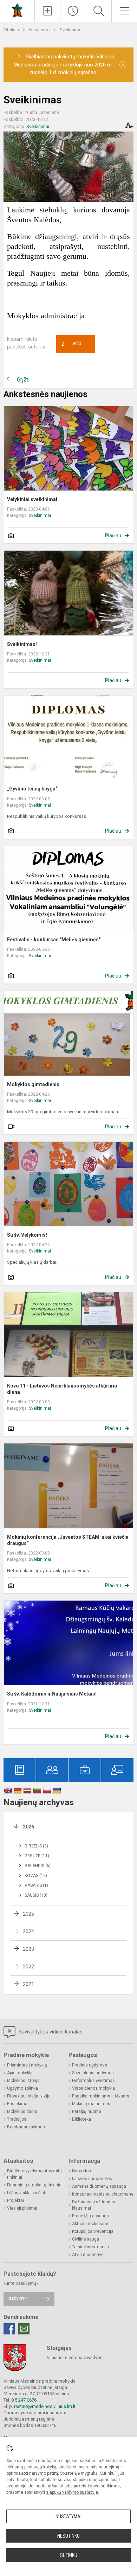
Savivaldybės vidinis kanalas (50, 2032)
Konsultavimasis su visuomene (103, 2194)
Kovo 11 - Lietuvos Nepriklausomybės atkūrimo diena (62, 1389)
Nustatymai (68, 2517)
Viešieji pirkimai (22, 2208)
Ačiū (71, 344)
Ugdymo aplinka (22, 2088)
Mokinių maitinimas (91, 2104)
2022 (28, 1967)
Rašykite (18, 2299)
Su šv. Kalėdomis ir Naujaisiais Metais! (52, 1694)
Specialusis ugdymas (93, 2073)
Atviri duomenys (88, 2255)
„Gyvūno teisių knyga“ (32, 789)
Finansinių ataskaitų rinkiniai (35, 2185)
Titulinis (12, 30)
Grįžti (23, 380)
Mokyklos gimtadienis (33, 1084)
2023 (28, 1949)
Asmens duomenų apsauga (99, 2186)
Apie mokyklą (20, 2073)
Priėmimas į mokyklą (27, 2065)
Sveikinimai (71, 30)
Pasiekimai (18, 2104)
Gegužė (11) (37, 1856)
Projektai (15, 2200)
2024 (28, 1931)
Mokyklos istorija (23, 2081)
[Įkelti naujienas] (47, 11)
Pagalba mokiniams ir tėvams (101, 2096)
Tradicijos (17, 2119)
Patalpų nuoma (87, 2112)
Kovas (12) (36, 1876)
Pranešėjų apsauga (90, 2216)
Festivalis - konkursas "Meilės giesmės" (54, 940)
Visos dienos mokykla (93, 2088)
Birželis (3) (36, 1846)
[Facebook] (9, 2329)
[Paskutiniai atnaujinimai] (73, 11)
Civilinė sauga (86, 2239)
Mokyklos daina (22, 2112)
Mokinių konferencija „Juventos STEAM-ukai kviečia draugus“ (68, 1540)
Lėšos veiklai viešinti (27, 2193)
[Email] (24, 2329)
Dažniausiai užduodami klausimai (95, 2205)
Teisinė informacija (90, 2247)
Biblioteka (81, 2119)
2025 (28, 1914)
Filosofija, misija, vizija (29, 2096)
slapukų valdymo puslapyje (72, 2492)
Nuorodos (81, 2171)
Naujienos (40, 30)
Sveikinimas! (22, 644)
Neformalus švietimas (93, 2081)
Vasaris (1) (36, 1885)
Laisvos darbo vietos (92, 2179)
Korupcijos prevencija (93, 2231)
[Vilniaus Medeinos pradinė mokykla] (17, 10)
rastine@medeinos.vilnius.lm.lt (45, 2406)
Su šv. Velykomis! (27, 1235)
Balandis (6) (38, 1866)
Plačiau (113, 536)
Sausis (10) (36, 1895)
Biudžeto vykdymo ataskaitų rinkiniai (34, 2174)
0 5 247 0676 (24, 2400)
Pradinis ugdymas (90, 2065)
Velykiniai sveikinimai (32, 499)
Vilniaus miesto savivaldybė (75, 2357)
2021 (28, 1984)
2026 (28, 1827)
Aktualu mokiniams (91, 2224)
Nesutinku (68, 2536)
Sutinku (69, 2555)
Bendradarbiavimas (26, 2127)
